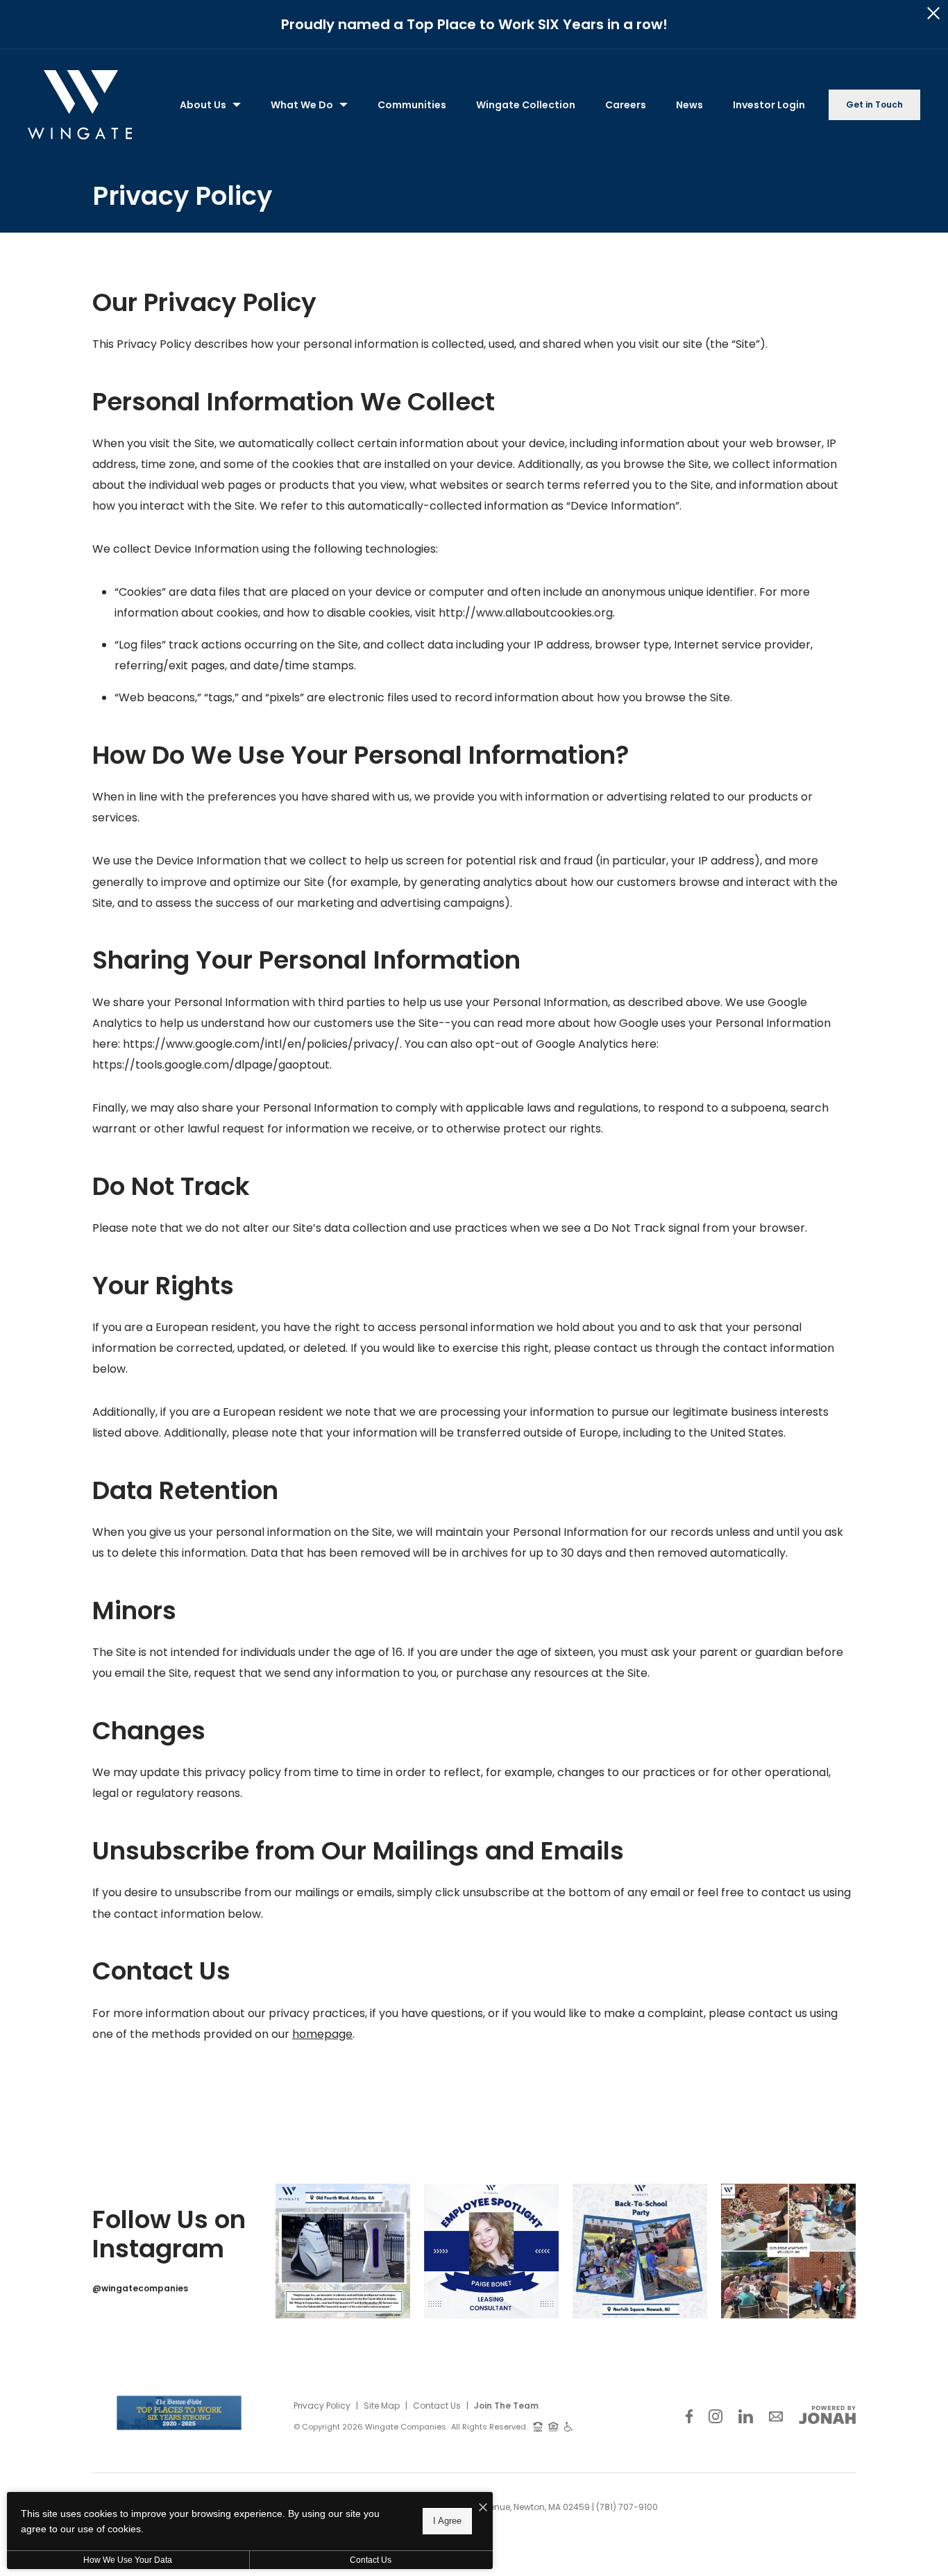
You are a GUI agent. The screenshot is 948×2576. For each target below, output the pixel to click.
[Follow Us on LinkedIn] (746, 2417)
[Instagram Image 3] (640, 2251)
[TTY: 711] (538, 2426)
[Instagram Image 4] (788, 2251)
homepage (322, 2034)
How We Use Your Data (128, 2560)
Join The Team (506, 2406)
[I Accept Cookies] (483, 2508)
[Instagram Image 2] (491, 2251)
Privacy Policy (322, 2406)
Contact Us (437, 2406)
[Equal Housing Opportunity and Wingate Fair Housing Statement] (553, 2426)
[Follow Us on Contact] (776, 2417)
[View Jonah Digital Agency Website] (827, 2415)
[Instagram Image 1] (343, 2251)
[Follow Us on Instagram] (716, 2417)
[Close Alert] (933, 14)
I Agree (447, 2521)
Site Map (382, 2406)
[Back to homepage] (80, 105)
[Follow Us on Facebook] (689, 2417)
